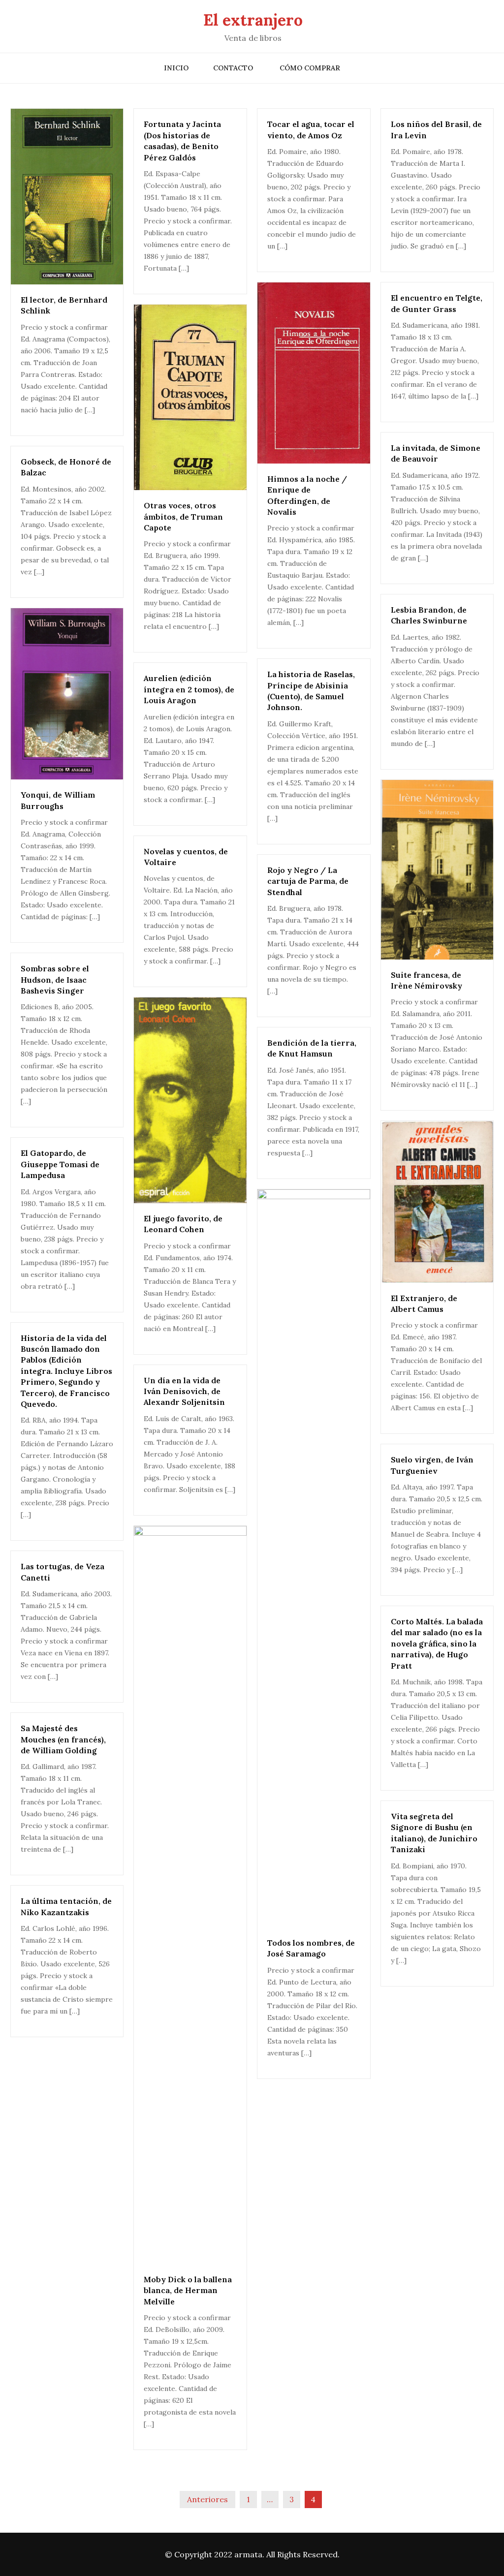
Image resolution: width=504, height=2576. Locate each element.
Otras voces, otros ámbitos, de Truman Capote (183, 516)
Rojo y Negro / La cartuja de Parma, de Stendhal (308, 881)
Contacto (233, 68)
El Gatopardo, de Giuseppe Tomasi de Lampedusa (60, 1164)
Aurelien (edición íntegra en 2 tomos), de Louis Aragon (189, 689)
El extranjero (253, 20)
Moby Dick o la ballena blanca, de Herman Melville (188, 2290)
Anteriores (207, 2499)
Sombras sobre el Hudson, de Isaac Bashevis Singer (55, 979)
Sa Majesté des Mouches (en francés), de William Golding (63, 1739)
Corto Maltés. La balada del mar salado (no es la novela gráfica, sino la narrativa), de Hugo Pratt (437, 1644)
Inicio (176, 68)
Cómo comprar (310, 68)
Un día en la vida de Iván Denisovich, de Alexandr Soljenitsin (184, 1391)
